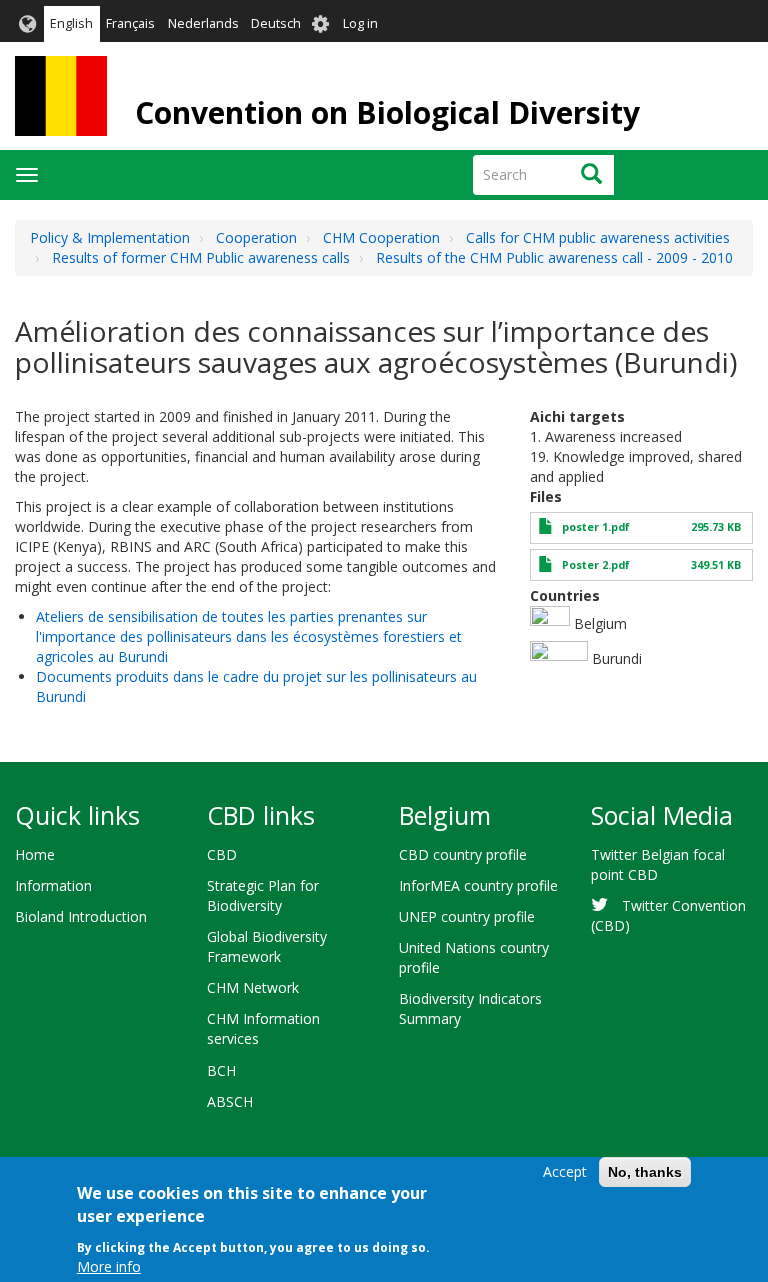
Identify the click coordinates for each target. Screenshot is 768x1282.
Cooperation (256, 237)
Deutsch (276, 23)
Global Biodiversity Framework (267, 946)
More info (109, 1266)
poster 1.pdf (596, 527)
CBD (222, 854)
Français (130, 23)
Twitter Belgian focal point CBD (658, 864)
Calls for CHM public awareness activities (598, 237)
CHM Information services (263, 1028)
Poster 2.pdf (596, 565)
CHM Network (253, 987)
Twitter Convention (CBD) (668, 915)
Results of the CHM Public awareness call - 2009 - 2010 (554, 257)
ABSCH (230, 1101)
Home (35, 854)
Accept (565, 1171)
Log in (360, 23)
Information (53, 885)
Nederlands (203, 23)
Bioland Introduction (81, 916)
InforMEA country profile (478, 885)
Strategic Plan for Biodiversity (263, 895)
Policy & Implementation (110, 237)
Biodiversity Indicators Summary (470, 1008)
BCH (221, 1070)
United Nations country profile (474, 957)
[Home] (61, 96)
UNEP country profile (467, 916)
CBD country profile (463, 854)
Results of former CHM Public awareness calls (201, 257)
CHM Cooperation (381, 237)
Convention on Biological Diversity (387, 112)
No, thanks (645, 1172)
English (71, 23)
